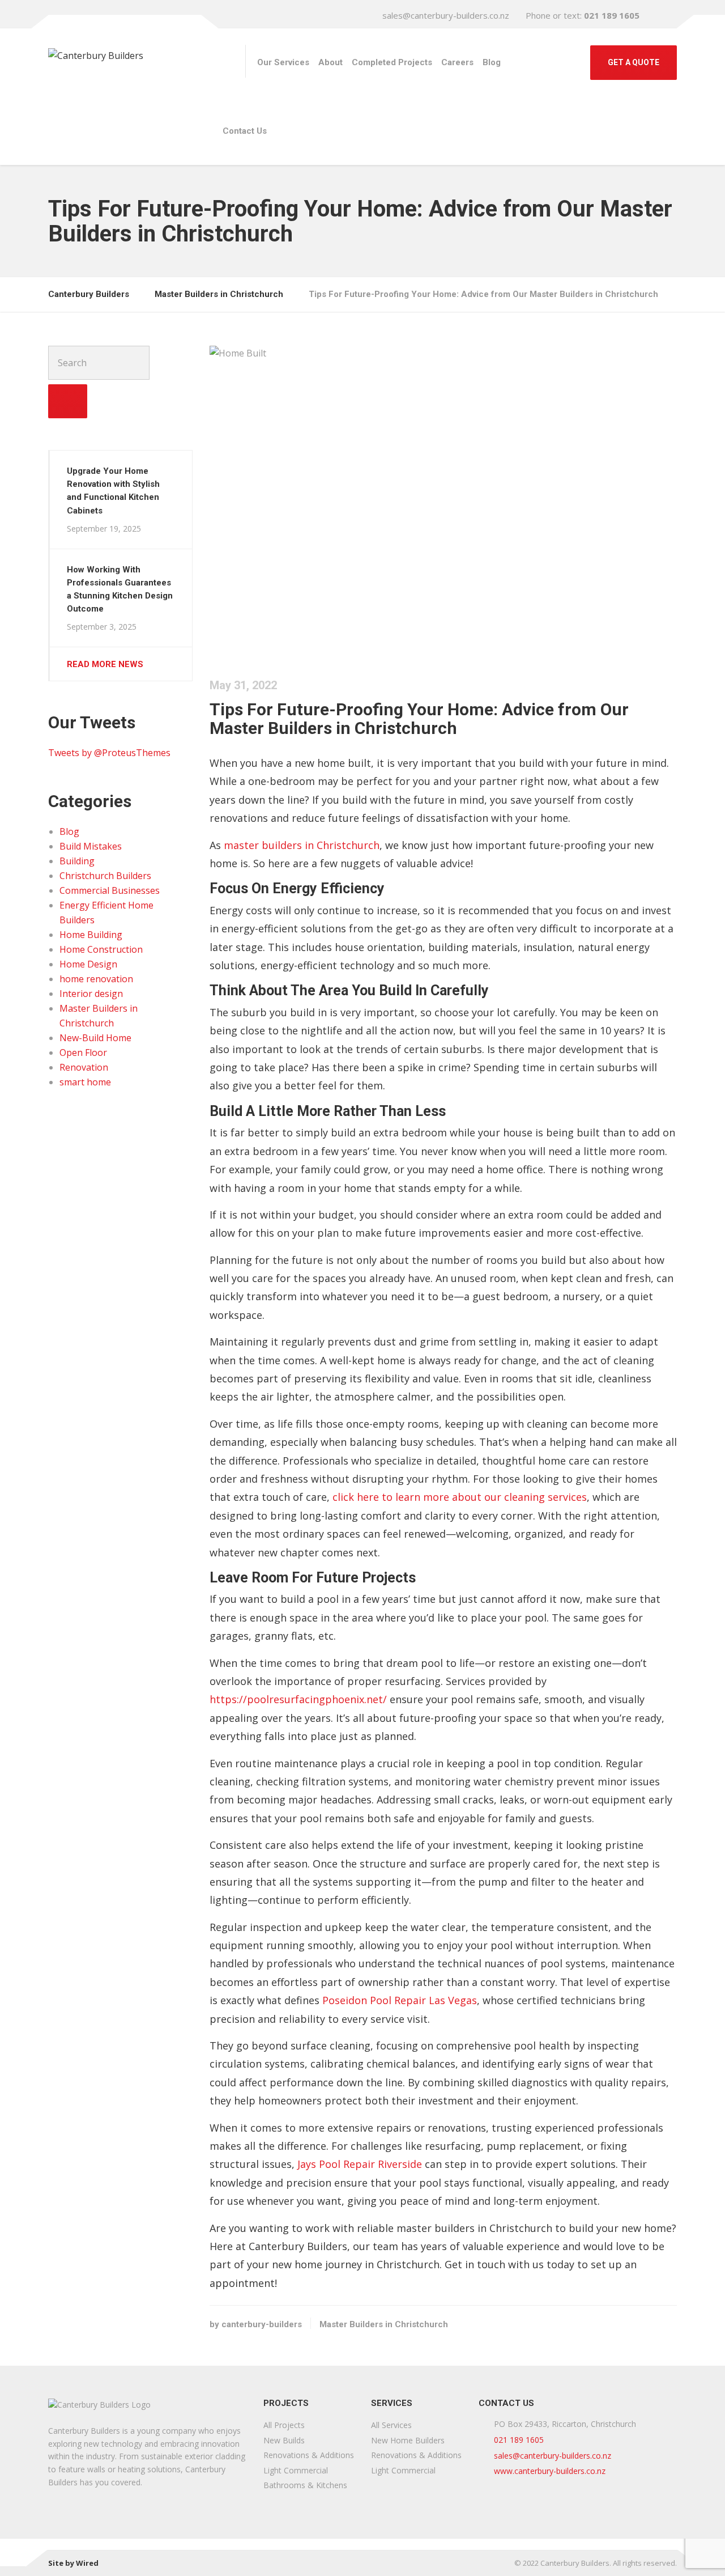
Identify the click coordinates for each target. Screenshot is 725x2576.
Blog (492, 62)
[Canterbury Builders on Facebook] (666, 15)
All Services (391, 2425)
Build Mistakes (91, 846)
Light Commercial (296, 2470)
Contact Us (245, 131)
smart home (85, 1082)
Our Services (283, 62)
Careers (457, 62)
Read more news (105, 664)
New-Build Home (95, 1038)
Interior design (91, 994)
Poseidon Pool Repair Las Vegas (400, 2000)
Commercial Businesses (110, 890)
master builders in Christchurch (302, 845)
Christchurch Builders (105, 876)
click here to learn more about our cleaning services (460, 1497)
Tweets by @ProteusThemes (109, 753)
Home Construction (101, 949)
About (330, 62)
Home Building (91, 935)
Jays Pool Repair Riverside (360, 2164)
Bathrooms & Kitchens (305, 2485)
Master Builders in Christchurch (384, 2324)
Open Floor (83, 1053)
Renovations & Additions (309, 2455)
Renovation (84, 1067)
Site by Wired (73, 2563)
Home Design (88, 964)
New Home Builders (408, 2440)
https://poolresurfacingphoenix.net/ (298, 1699)
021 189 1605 (519, 2440)
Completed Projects (392, 62)
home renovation (96, 979)
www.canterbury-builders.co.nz (550, 2471)
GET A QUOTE (634, 62)
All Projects (284, 2425)
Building (77, 861)
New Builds (284, 2440)
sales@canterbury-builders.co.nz (446, 15)
